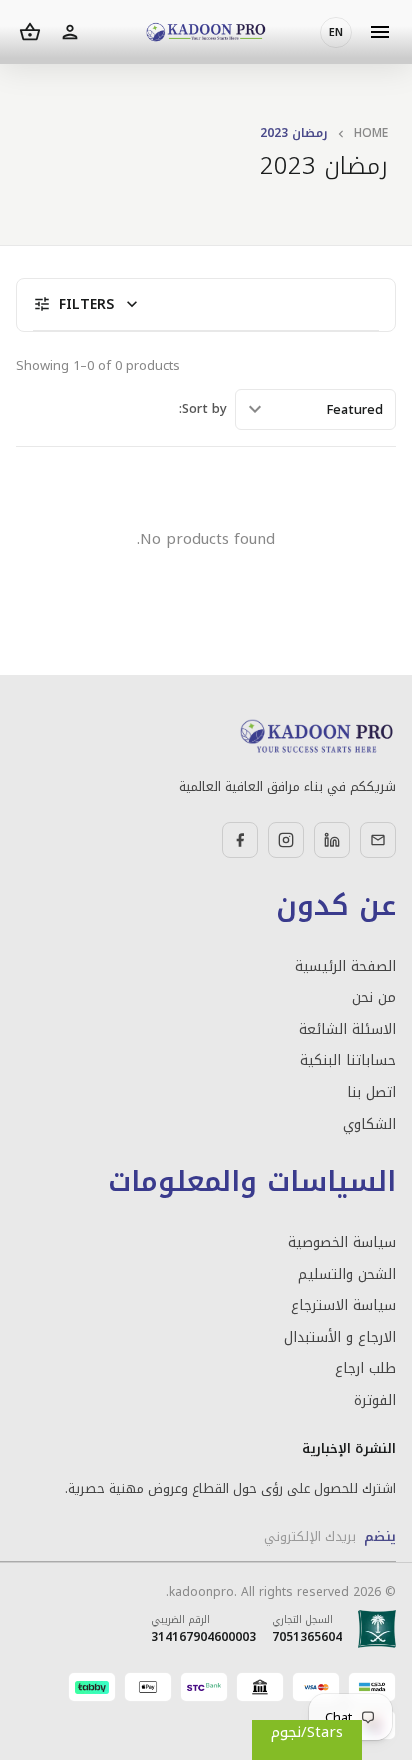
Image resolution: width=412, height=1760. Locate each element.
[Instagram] (286, 840)
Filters (87, 304)
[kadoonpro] (206, 32)
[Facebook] (240, 840)
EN (336, 32)
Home (371, 133)
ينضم (380, 1536)
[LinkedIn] (332, 840)
